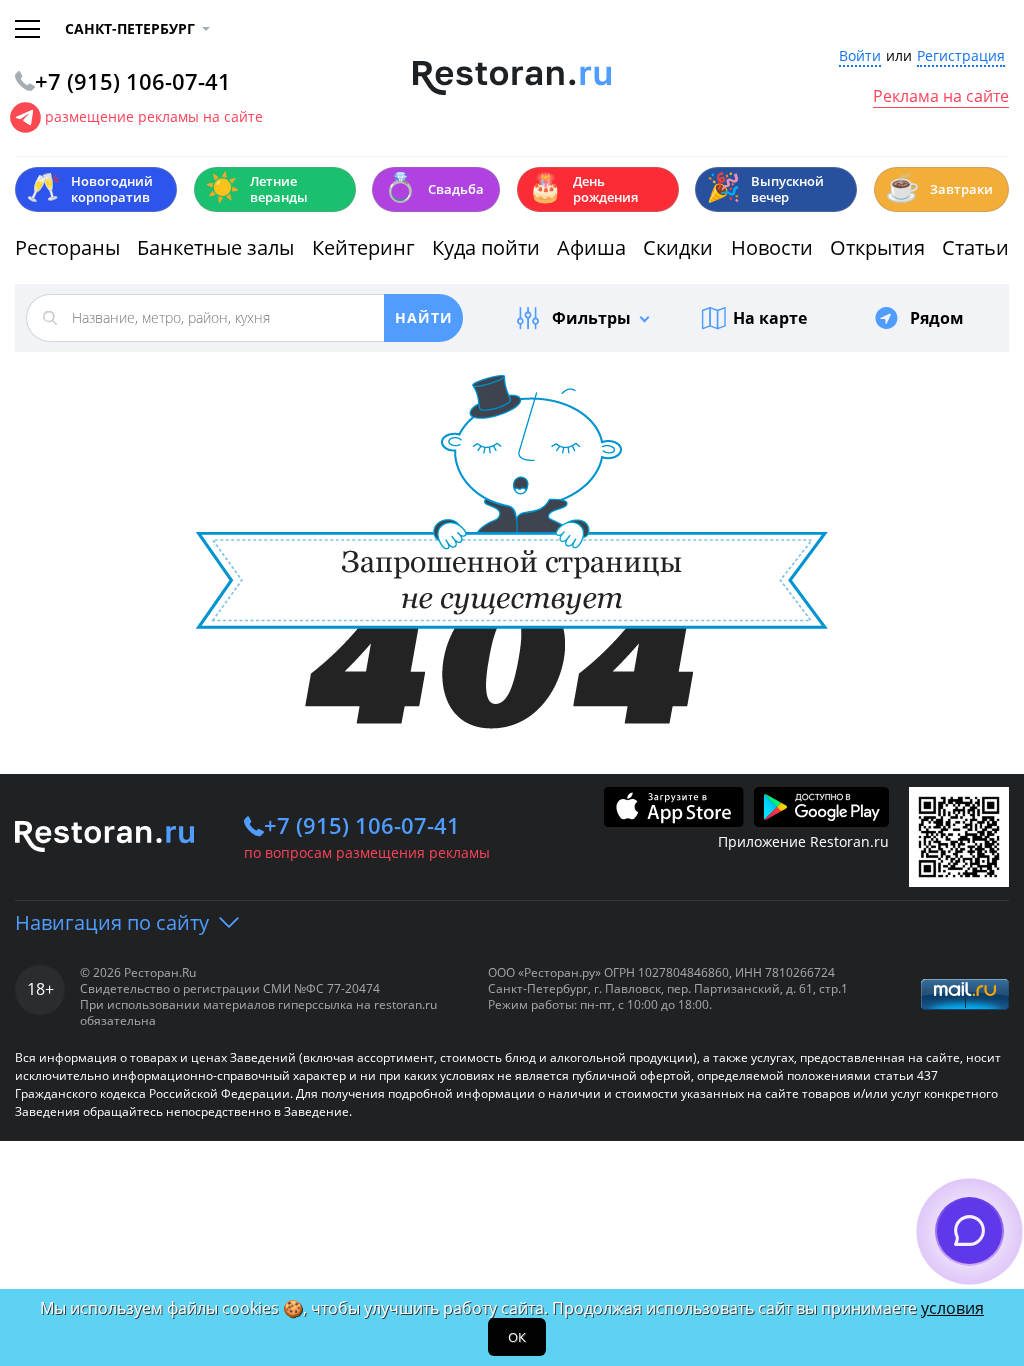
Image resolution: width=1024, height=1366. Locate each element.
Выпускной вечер (765, 189)
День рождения (583, 189)
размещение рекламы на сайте (154, 116)
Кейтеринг (363, 247)
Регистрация (961, 56)
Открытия (877, 247)
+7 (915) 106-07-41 (362, 825)
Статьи (975, 247)
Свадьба (433, 187)
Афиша (591, 247)
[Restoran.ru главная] (512, 78)
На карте (770, 318)
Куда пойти (486, 247)
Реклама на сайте (941, 97)
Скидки (678, 247)
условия (952, 1308)
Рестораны (67, 247)
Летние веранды (256, 189)
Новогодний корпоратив (89, 189)
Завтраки (939, 187)
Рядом (937, 318)
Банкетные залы (215, 247)
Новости (772, 247)
